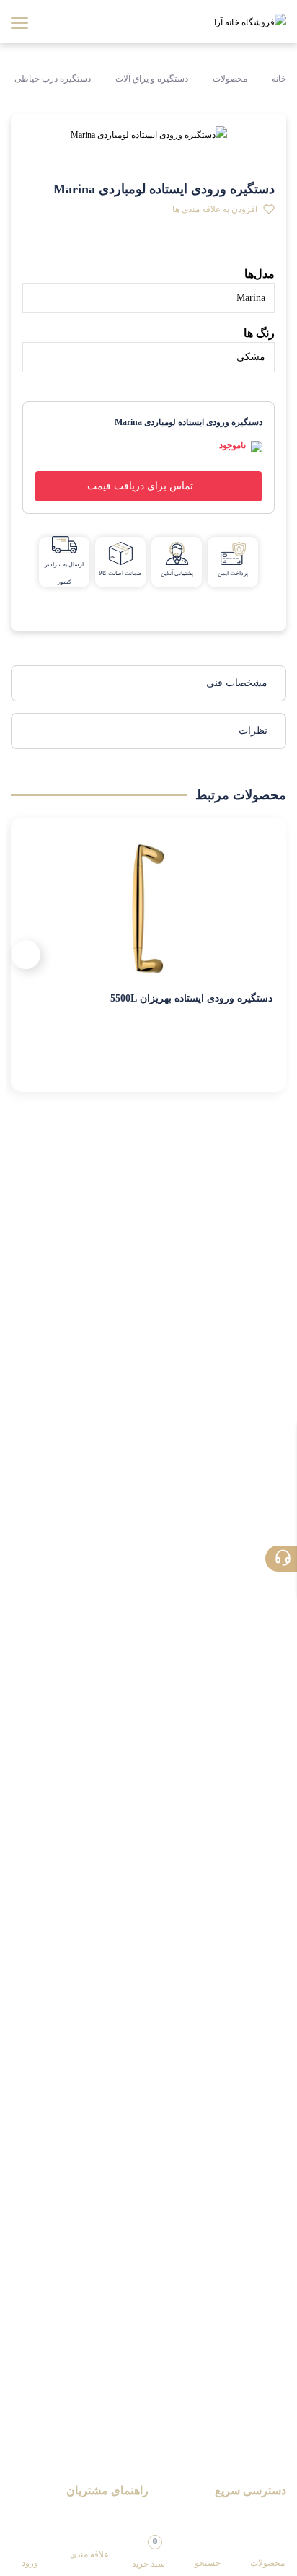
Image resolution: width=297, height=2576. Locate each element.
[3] (85, 253)
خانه (278, 79)
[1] (35, 253)
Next (26, 955)
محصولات (230, 79)
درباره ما (268, 2515)
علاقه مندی (89, 2554)
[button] (223, 209)
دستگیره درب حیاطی (53, 79)
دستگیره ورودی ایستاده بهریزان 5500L (191, 998)
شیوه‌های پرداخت (112, 2515)
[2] (60, 253)
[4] (111, 253)
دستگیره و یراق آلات (152, 79)
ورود (30, 2563)
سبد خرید (148, 2552)
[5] (136, 253)
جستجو (208, 2563)
